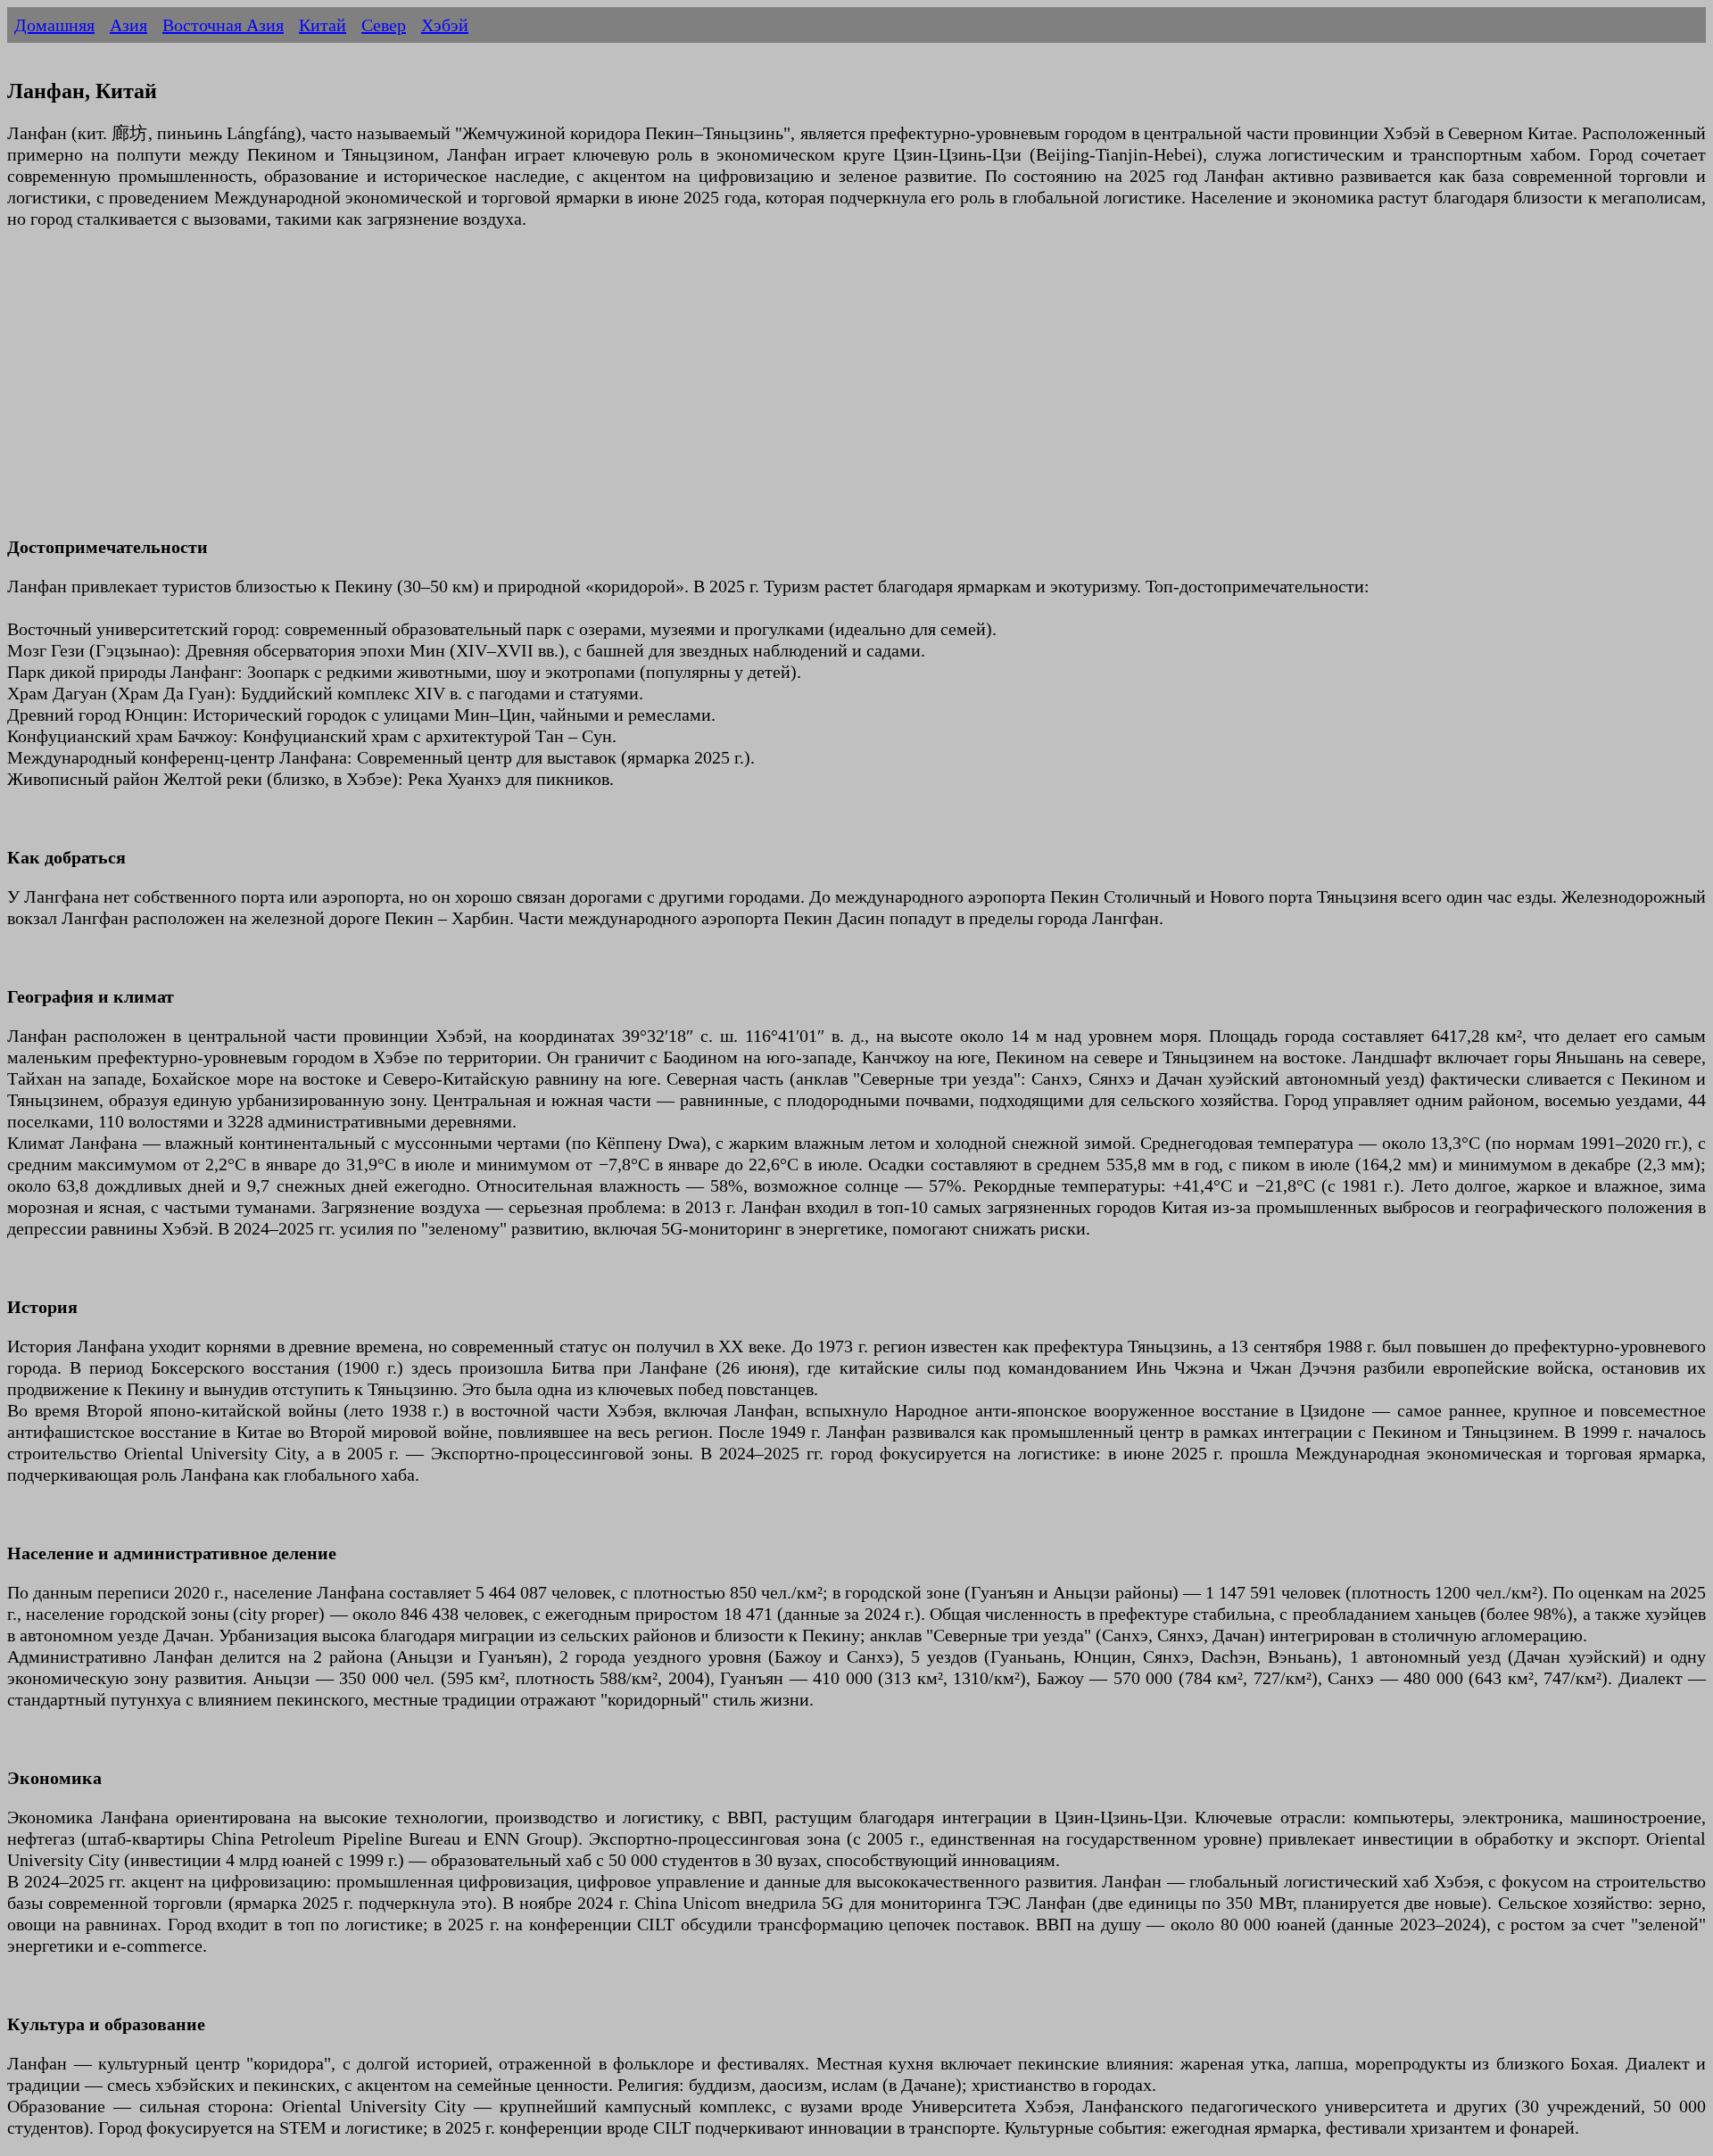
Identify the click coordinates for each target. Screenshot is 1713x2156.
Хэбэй (445, 25)
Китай (323, 25)
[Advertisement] (542, 393)
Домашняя (54, 25)
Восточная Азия (223, 25)
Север (384, 25)
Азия (128, 25)
